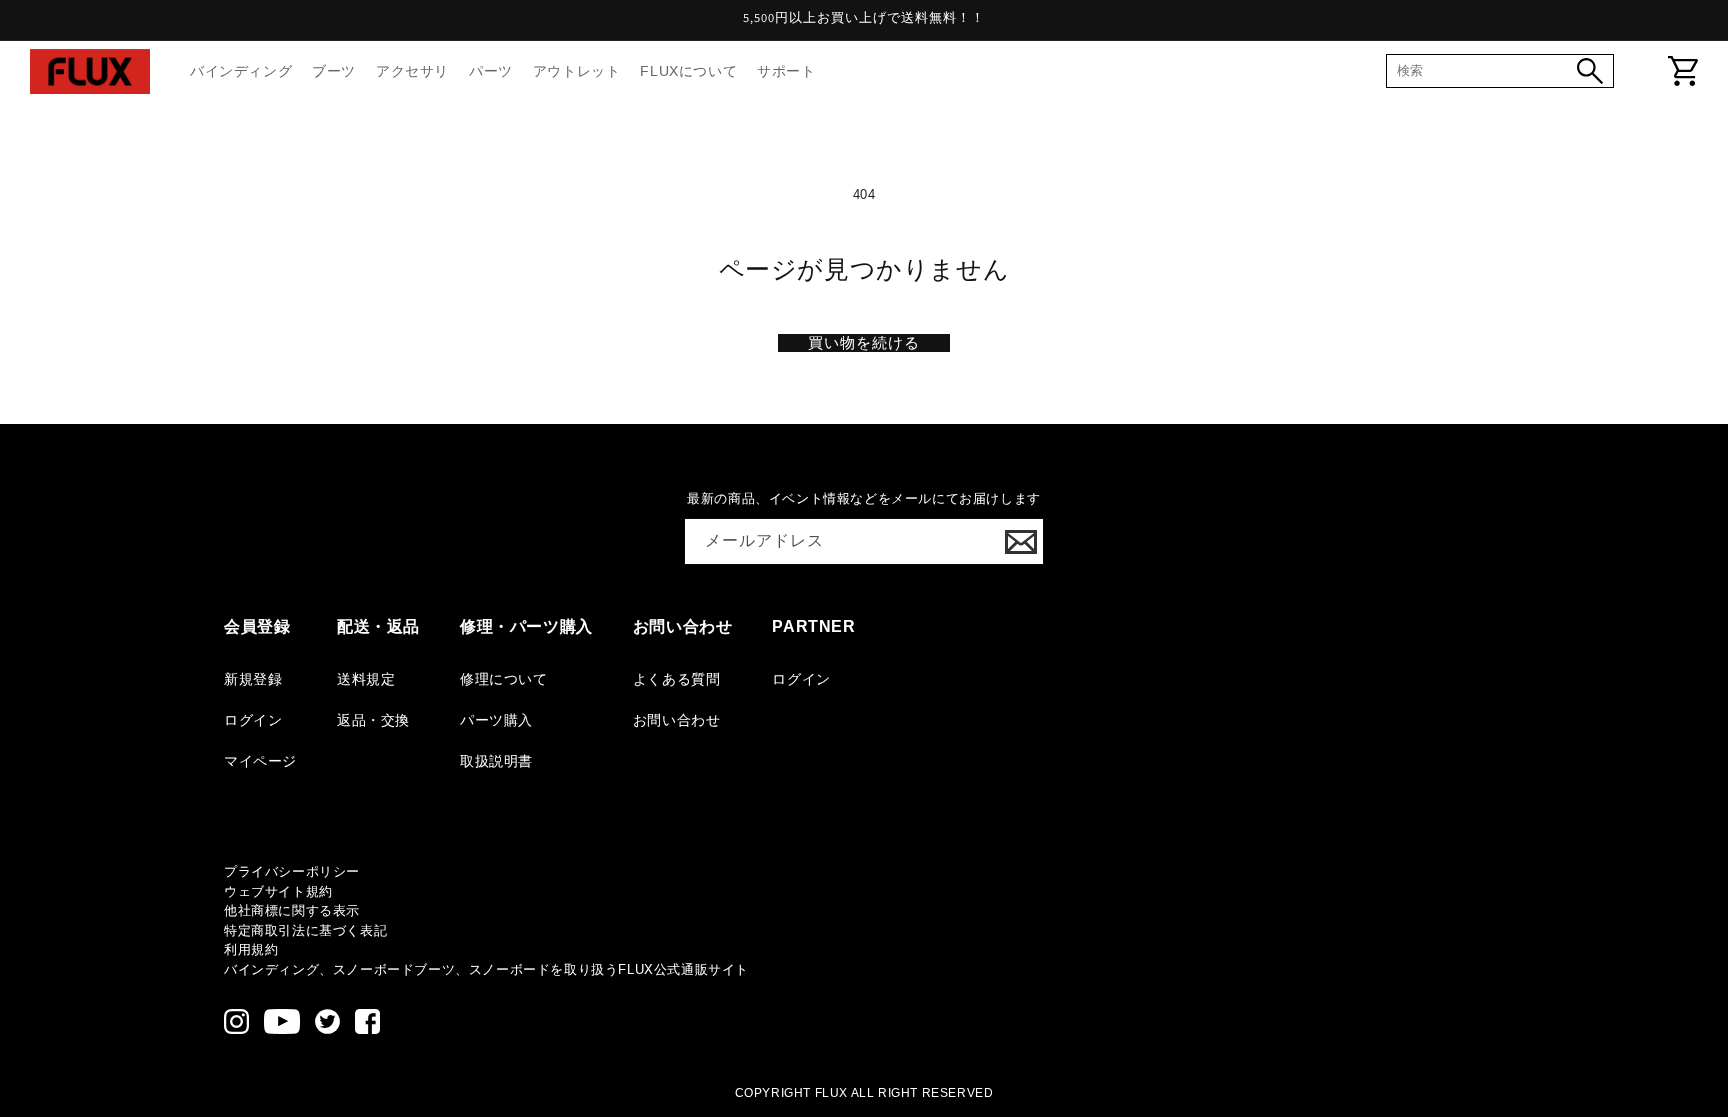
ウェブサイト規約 (278, 891)
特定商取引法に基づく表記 (305, 930)
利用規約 (251, 949)
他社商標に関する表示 (292, 910)
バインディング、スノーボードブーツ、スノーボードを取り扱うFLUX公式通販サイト (486, 969)
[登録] (1021, 541)
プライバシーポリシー (292, 871)
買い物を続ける (864, 342)
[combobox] (1487, 71)
